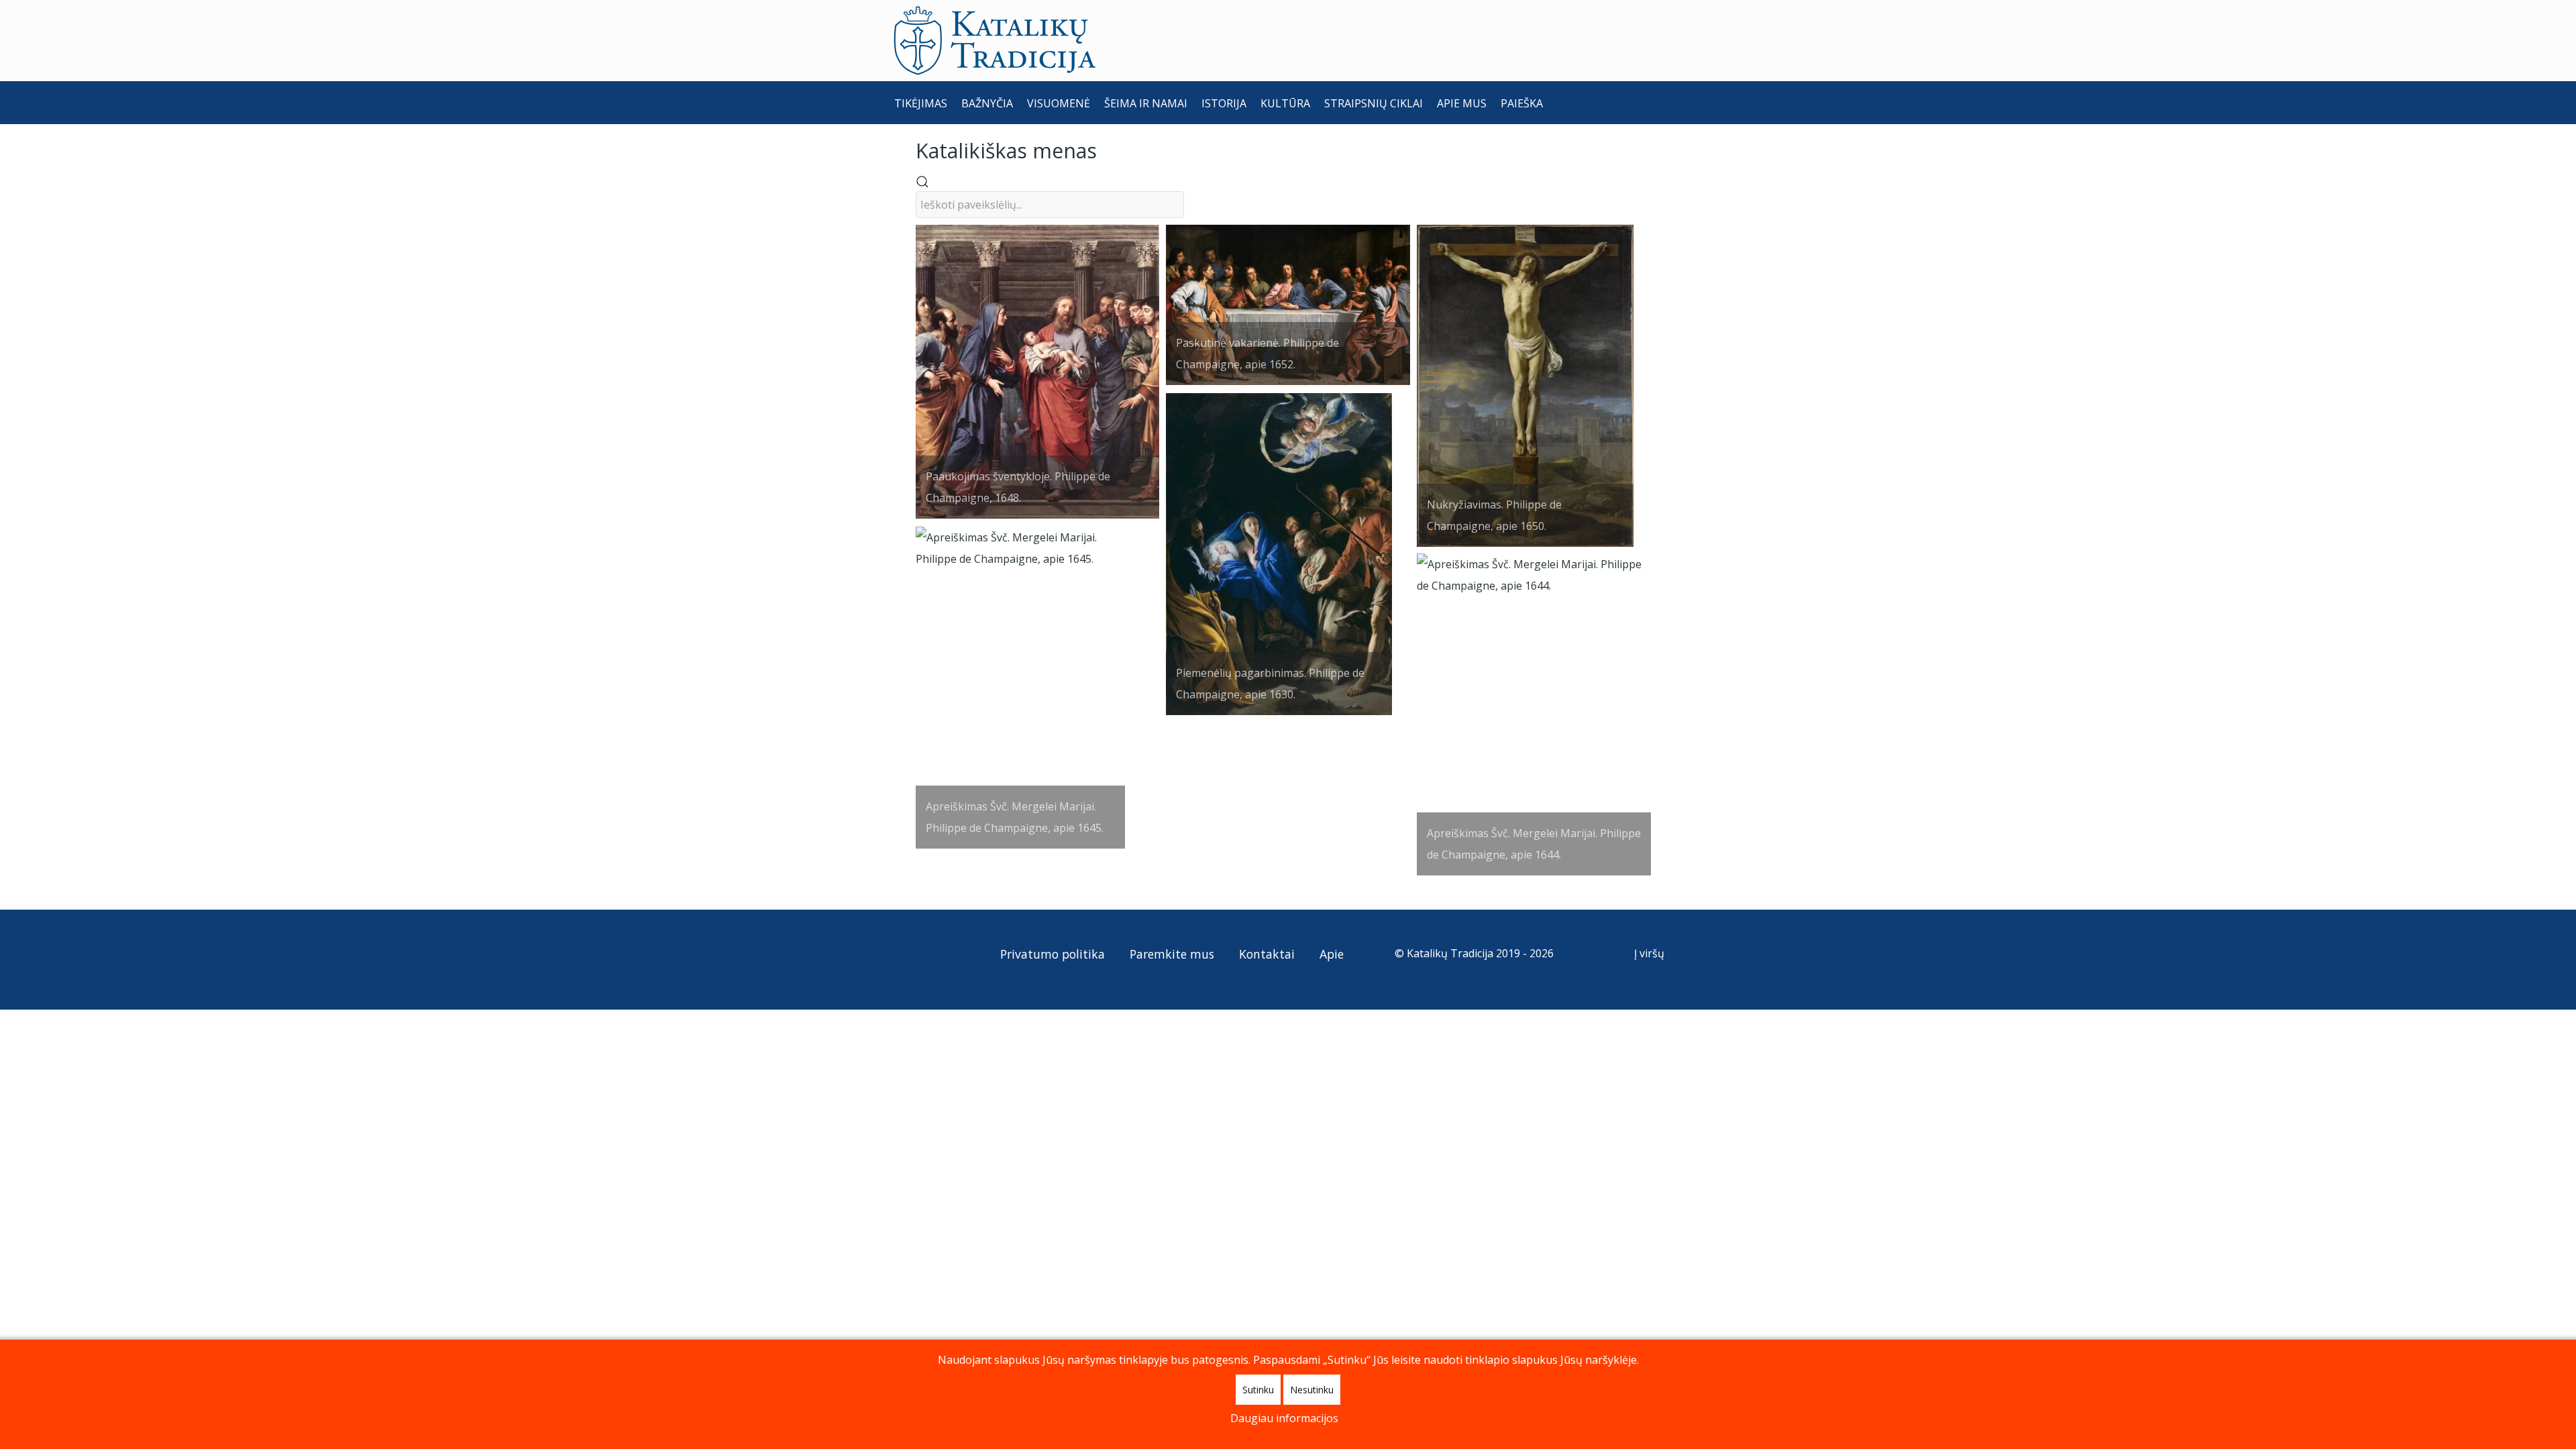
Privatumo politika (1053, 954)
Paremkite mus (1172, 954)
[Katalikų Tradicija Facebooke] (932, 953)
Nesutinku (1312, 1390)
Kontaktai (1267, 954)
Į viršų (1651, 953)
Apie (1332, 954)
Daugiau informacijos (1284, 1418)
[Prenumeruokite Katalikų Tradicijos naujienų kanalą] (907, 953)
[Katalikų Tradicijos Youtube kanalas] (956, 953)
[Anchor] (1107, 149)
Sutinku (1258, 1390)
